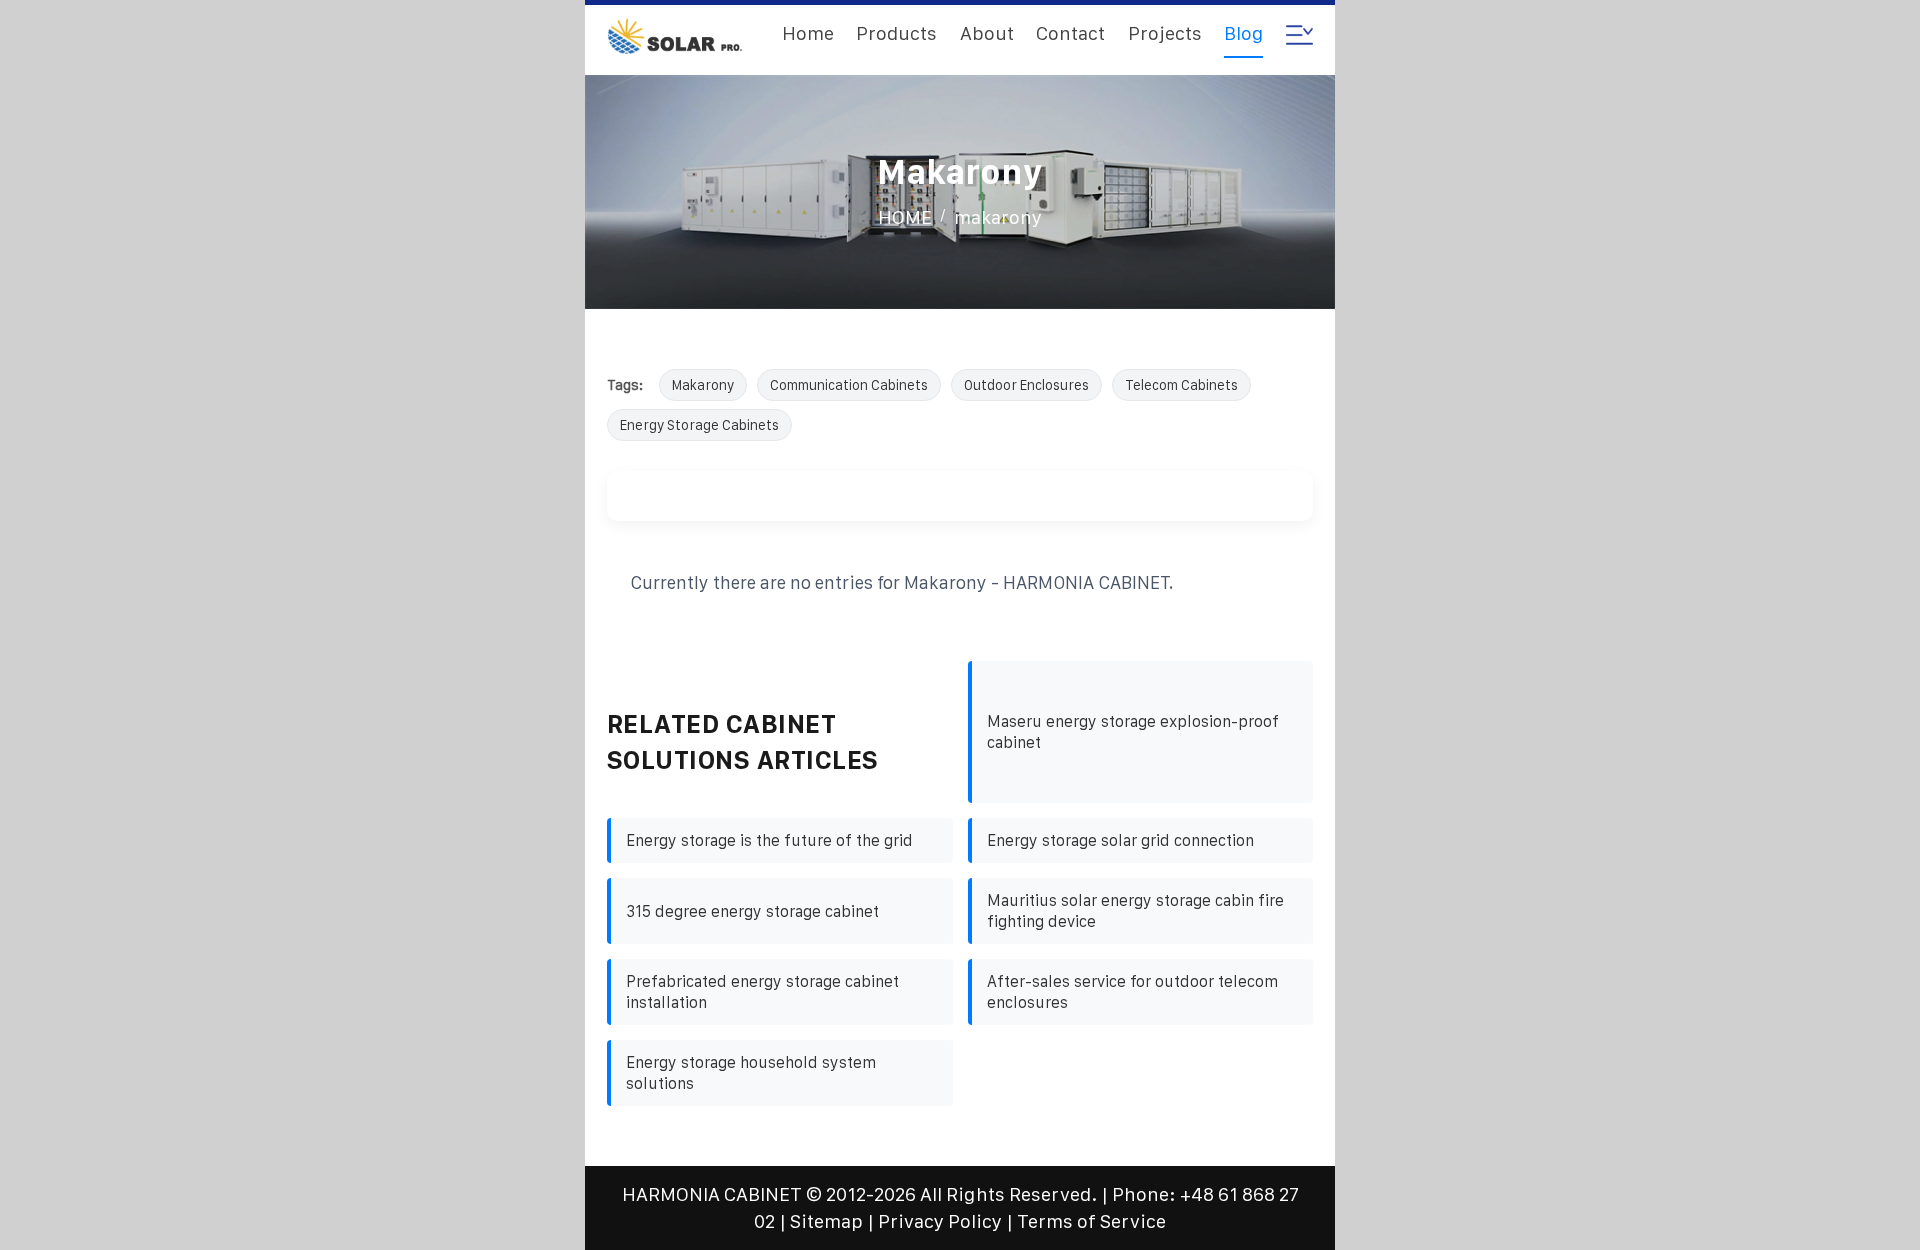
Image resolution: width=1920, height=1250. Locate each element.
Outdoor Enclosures (1026, 385)
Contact (1070, 33)
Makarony (703, 385)
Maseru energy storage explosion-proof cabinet (1133, 732)
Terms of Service (1091, 1221)
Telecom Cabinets (1181, 385)
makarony (998, 217)
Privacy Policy (940, 1221)
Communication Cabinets (849, 385)
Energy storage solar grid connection (1120, 840)
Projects (1165, 33)
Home (808, 33)
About (987, 33)
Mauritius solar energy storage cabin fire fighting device (1135, 911)
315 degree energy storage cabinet (752, 911)
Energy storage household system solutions (751, 1073)
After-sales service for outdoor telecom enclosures (1132, 992)
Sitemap (826, 1221)
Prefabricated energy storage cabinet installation (762, 992)
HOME (905, 217)
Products (896, 33)
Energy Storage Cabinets (699, 425)
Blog (1243, 33)
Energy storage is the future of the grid (769, 840)
